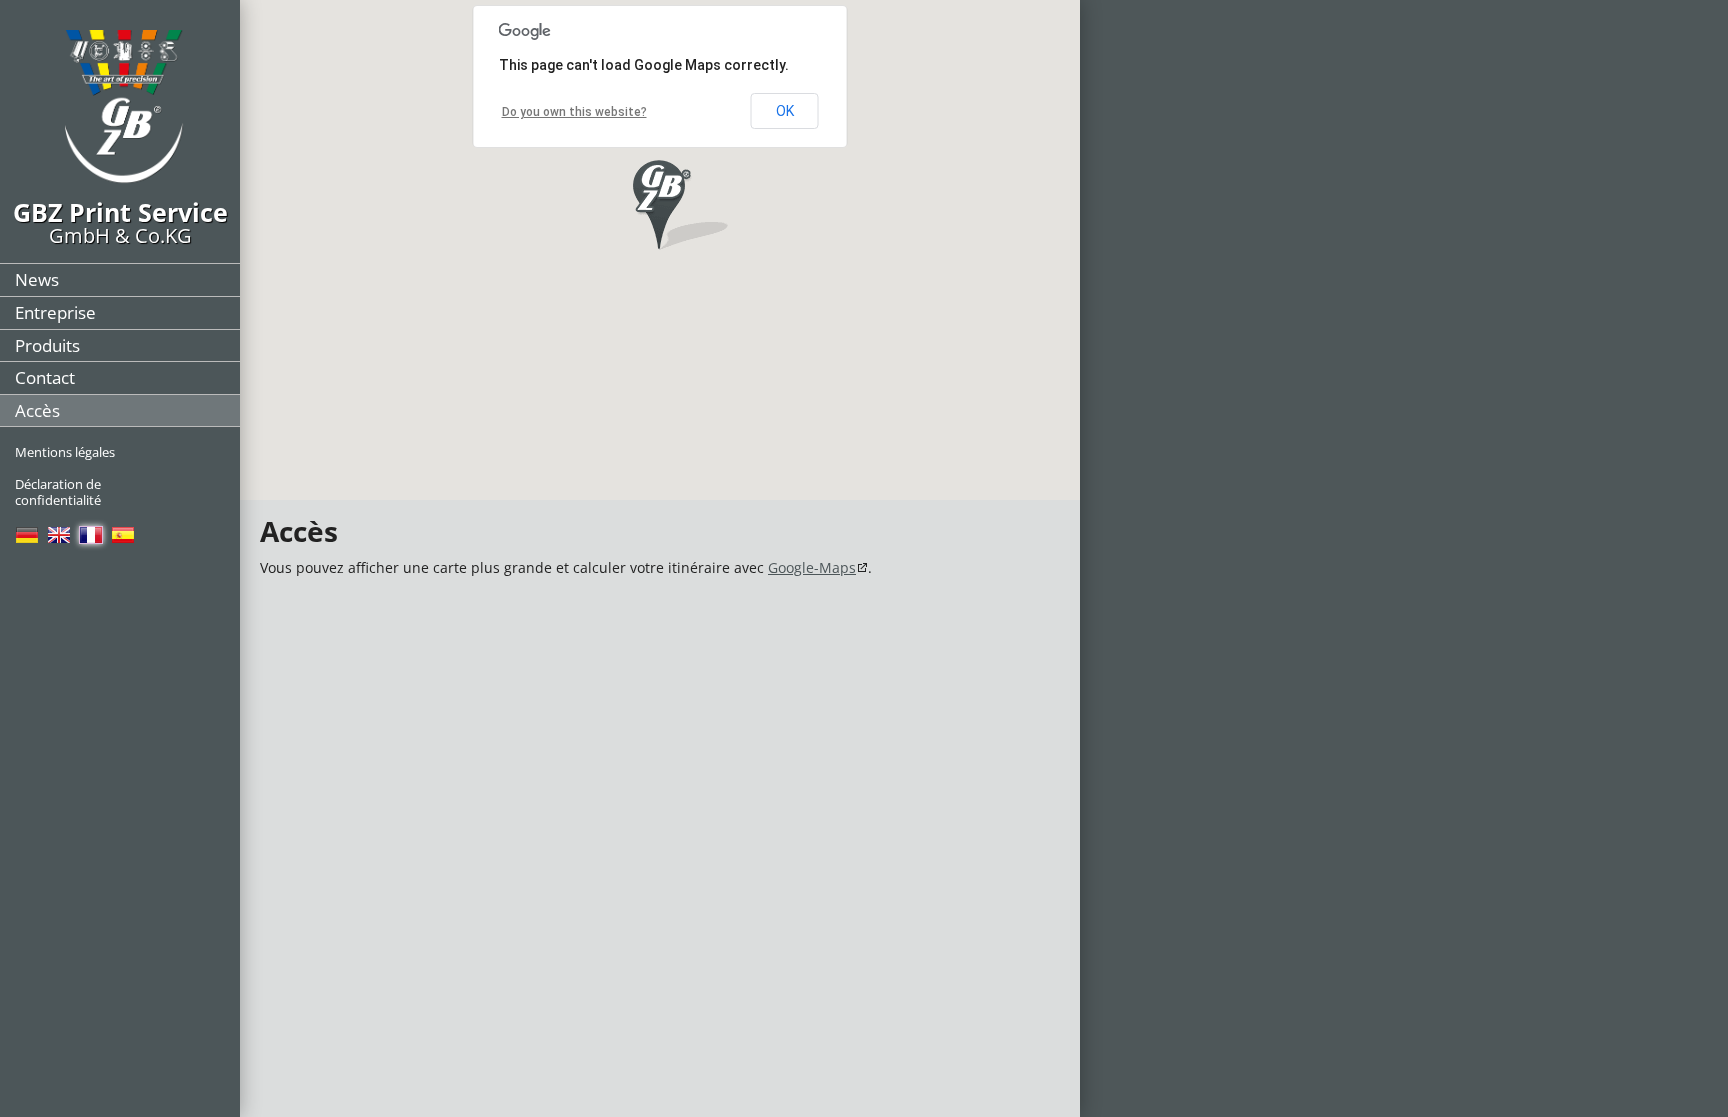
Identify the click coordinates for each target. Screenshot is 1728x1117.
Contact (45, 377)
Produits (47, 345)
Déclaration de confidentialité (58, 492)
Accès (37, 410)
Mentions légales (65, 452)
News (37, 279)
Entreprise (55, 312)
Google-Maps (812, 567)
